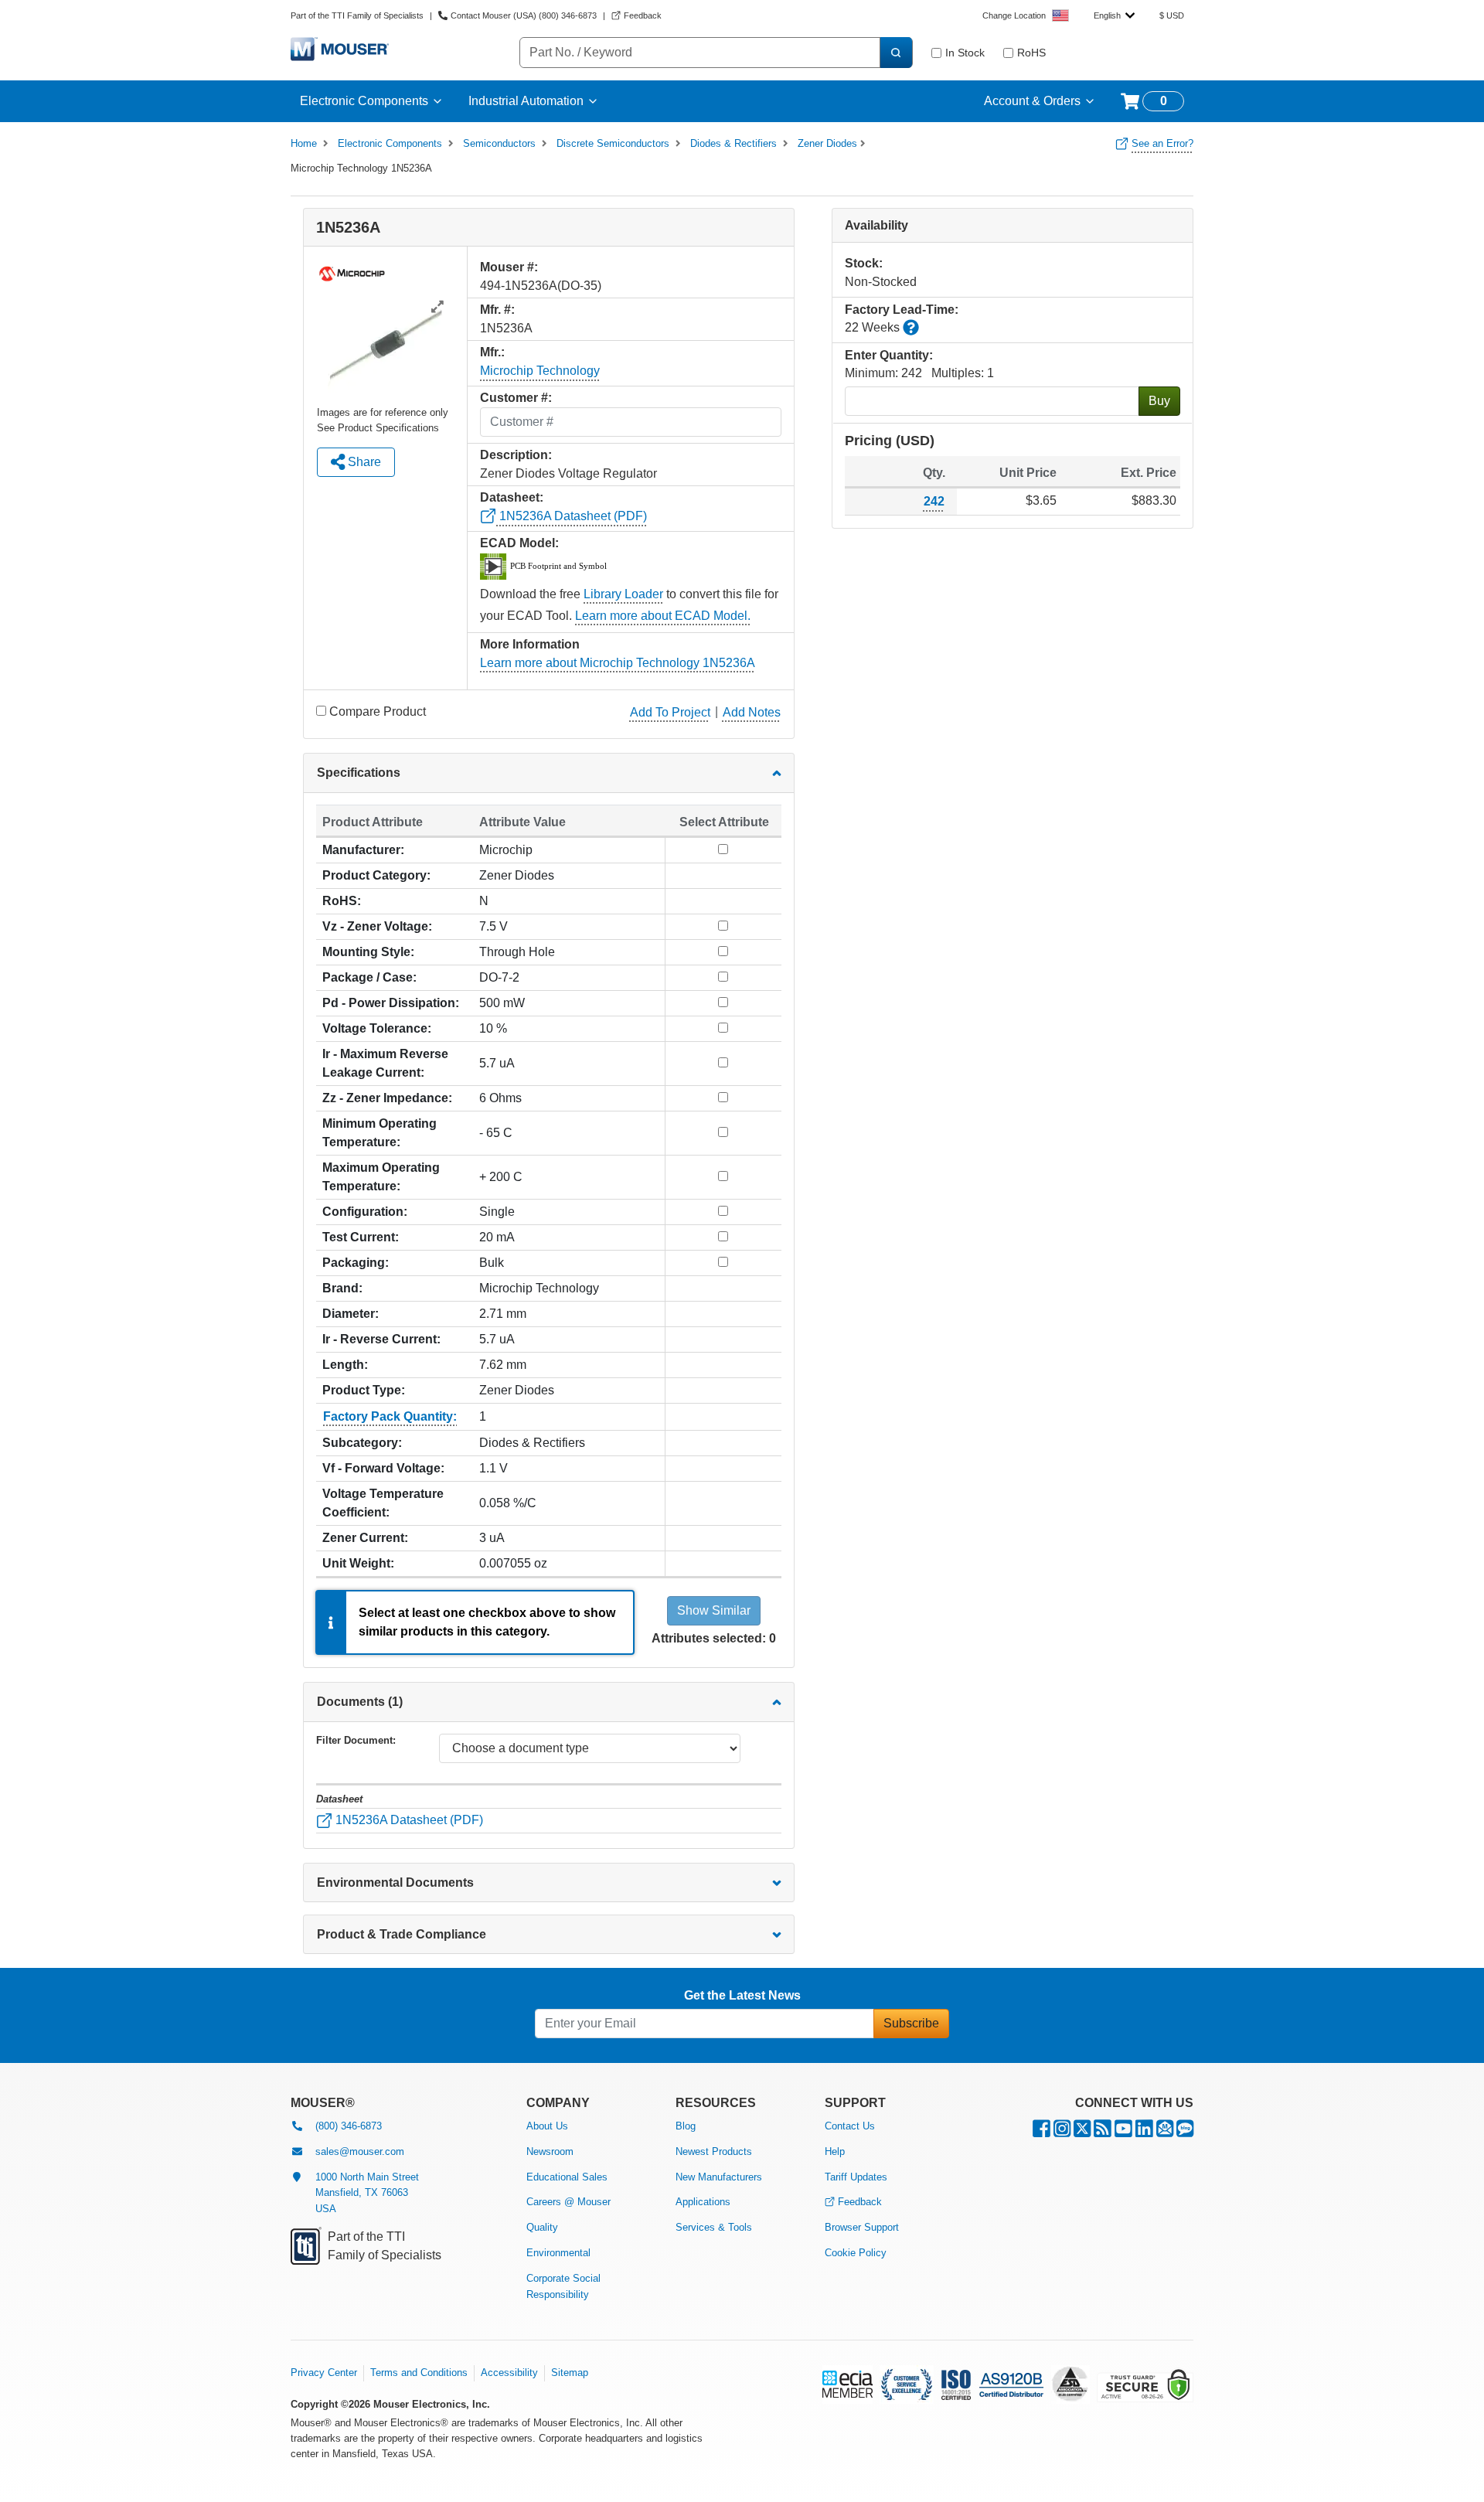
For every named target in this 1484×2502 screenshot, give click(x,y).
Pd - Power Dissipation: (391, 1003)
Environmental (558, 2253)
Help (835, 2151)
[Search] (896, 53)
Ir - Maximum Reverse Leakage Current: (385, 1063)
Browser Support (862, 2227)
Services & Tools (714, 2227)
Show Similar (714, 1610)
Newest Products (714, 2151)
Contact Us (850, 2126)
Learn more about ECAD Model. (663, 616)
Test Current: (361, 1237)
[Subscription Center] (1165, 2132)
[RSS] (1103, 2132)
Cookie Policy (856, 2253)
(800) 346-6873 (349, 2126)
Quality (542, 2227)
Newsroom (550, 2151)
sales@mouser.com (360, 2151)
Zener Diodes (827, 143)
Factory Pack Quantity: (390, 1416)
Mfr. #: (497, 310)
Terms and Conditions (419, 2373)
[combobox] (1114, 15)
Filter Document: (356, 1740)
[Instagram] (1062, 2132)
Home (304, 143)
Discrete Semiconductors (613, 143)
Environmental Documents (395, 1882)
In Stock (965, 53)
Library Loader (623, 594)
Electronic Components (364, 101)
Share (363, 462)
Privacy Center (324, 2373)
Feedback (860, 2202)
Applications (703, 2202)
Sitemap (570, 2373)
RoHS (1031, 53)
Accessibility (509, 2373)
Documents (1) (360, 1702)
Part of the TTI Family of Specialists (357, 15)
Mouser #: (509, 267)
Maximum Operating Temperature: (381, 1177)
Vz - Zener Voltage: (377, 926)
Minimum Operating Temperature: (380, 1133)
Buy (1159, 401)
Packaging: (356, 1263)
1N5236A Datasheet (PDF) (572, 516)
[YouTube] (1123, 2132)
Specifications (359, 773)
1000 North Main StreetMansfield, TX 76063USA (367, 2193)
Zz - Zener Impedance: (387, 1098)
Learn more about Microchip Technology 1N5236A (618, 663)
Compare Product (378, 711)
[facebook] (1042, 2132)
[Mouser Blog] (1185, 2132)
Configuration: (365, 1212)
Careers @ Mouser (568, 2202)
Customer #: (516, 398)
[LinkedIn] (1144, 2132)
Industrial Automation (526, 101)
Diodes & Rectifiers (733, 143)
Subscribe (911, 2023)
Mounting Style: (368, 952)
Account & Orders (1032, 101)
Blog (686, 2126)
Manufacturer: (363, 850)
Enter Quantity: (889, 355)
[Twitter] (1082, 2132)
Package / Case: (369, 977)
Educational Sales (567, 2177)
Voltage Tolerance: (377, 1028)
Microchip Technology (540, 371)
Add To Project (670, 712)
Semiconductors (499, 143)
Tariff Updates (856, 2177)
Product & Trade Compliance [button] (402, 1934)
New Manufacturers (719, 2177)
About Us (547, 2126)
